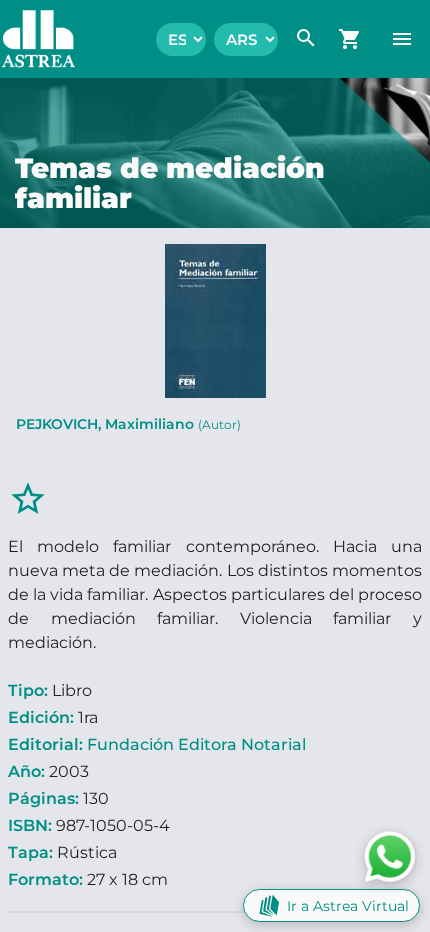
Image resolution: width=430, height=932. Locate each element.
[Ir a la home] (28, 39)
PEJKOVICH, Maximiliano (128, 424)
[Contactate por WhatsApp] (390, 855)
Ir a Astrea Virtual (348, 906)
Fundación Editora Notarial (196, 744)
